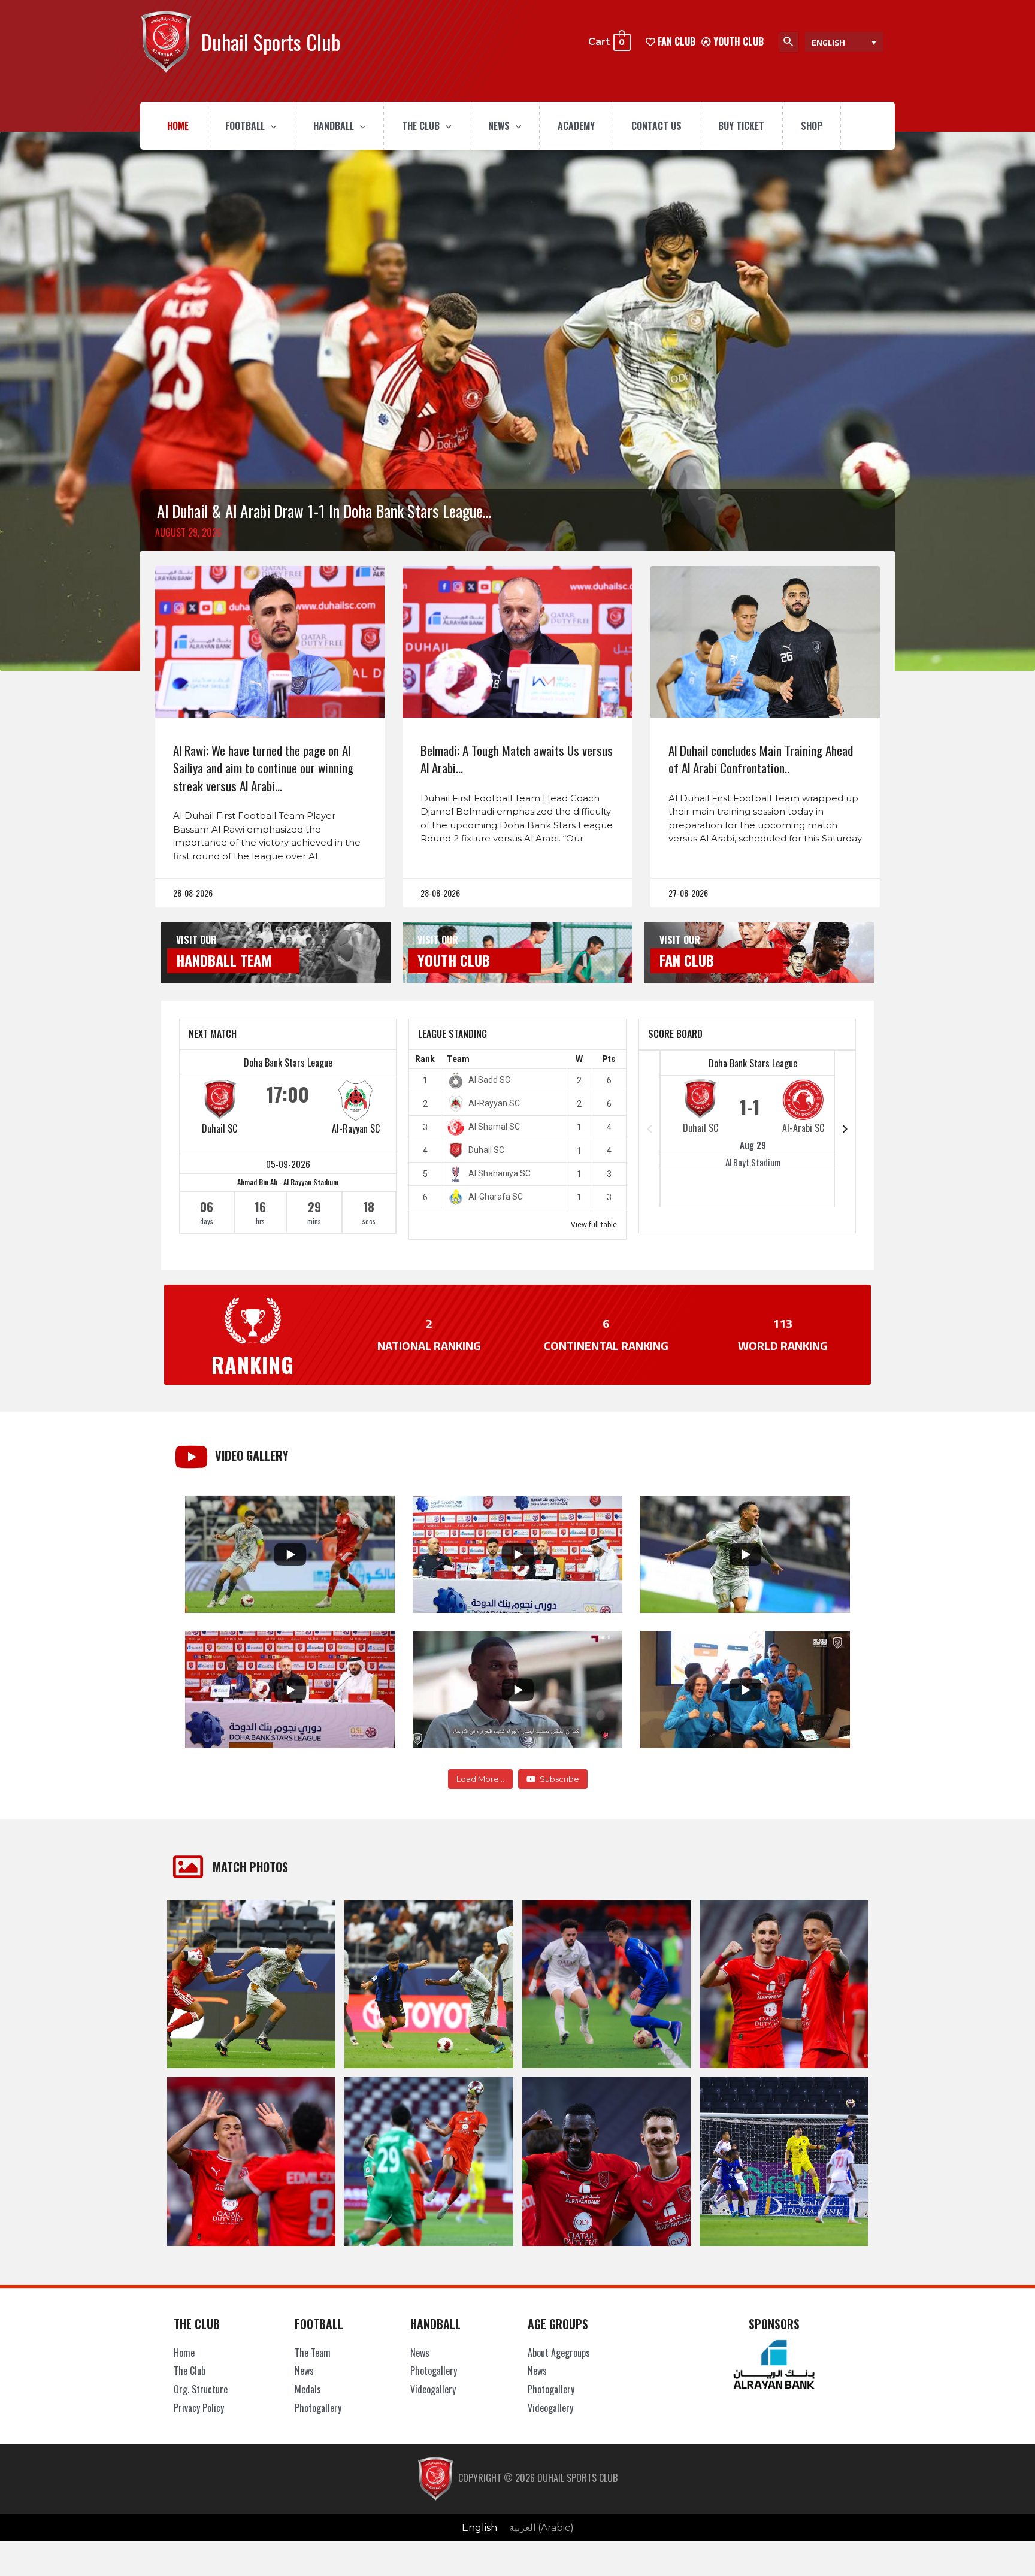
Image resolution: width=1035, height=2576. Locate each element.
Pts (609, 1059)
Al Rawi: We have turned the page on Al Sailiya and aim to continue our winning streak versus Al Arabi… (263, 768)
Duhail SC (220, 1128)
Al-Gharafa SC (496, 1197)
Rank (425, 1059)
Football (245, 126)
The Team (313, 2353)
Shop (812, 126)
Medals (308, 2389)
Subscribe (559, 1779)
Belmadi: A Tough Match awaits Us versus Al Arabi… (517, 759)
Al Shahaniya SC (500, 1173)
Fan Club (687, 960)
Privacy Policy (199, 2408)
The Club (421, 126)
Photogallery (318, 2408)
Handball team (224, 960)
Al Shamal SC (494, 1127)
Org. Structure (201, 2389)
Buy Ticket (741, 126)
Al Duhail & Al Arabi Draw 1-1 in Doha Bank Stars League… (324, 511)
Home (178, 126)
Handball (334, 126)
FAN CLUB (675, 41)
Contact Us (656, 126)
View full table (594, 1225)
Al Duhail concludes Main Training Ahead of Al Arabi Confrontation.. (761, 759)
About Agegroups (559, 2353)
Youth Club (737, 41)
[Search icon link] (789, 42)
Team (458, 1059)
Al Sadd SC (489, 1080)
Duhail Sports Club (271, 42)
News (499, 126)
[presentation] (271, 126)
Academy (576, 126)
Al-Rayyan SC (356, 1128)
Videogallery (433, 2389)
